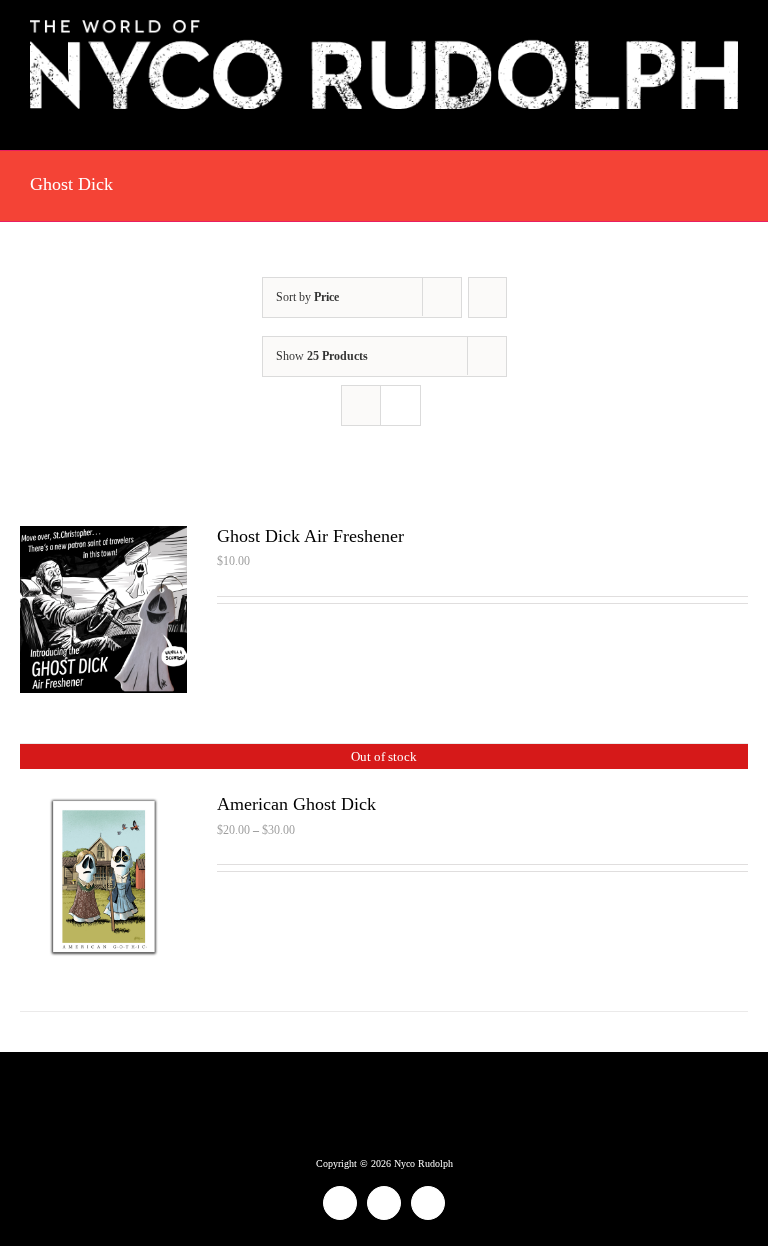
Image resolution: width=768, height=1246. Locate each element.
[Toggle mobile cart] (694, 119)
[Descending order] (487, 297)
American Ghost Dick (296, 804)
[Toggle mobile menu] (730, 119)
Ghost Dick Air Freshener (310, 536)
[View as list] (400, 405)
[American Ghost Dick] (103, 807)
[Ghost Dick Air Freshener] (103, 539)
